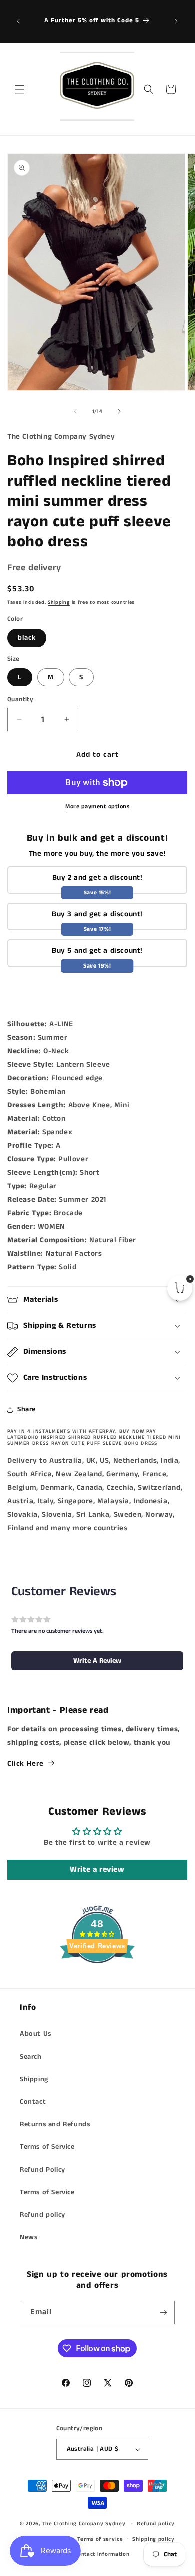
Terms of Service (47, 2147)
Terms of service (100, 2539)
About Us (36, 2034)
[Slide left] (75, 411)
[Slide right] (119, 411)
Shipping (59, 602)
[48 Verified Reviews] (97, 1981)
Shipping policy (154, 2539)
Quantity (20, 699)
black (27, 638)
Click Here (26, 1763)
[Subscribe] (163, 2312)
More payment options (97, 807)
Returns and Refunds (55, 2124)
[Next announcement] (176, 21)
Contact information (102, 2554)
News (29, 2237)
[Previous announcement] (18, 21)
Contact (33, 2102)
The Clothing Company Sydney (84, 2524)
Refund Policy (43, 2170)
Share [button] (27, 1409)
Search (31, 2057)
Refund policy (43, 2215)
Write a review (97, 1870)
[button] (20, 89)
